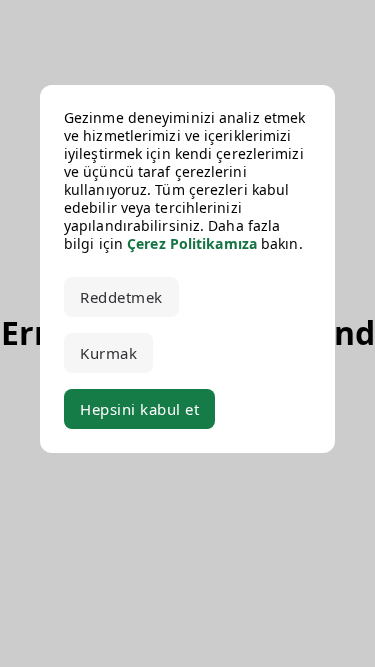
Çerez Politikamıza (192, 243)
